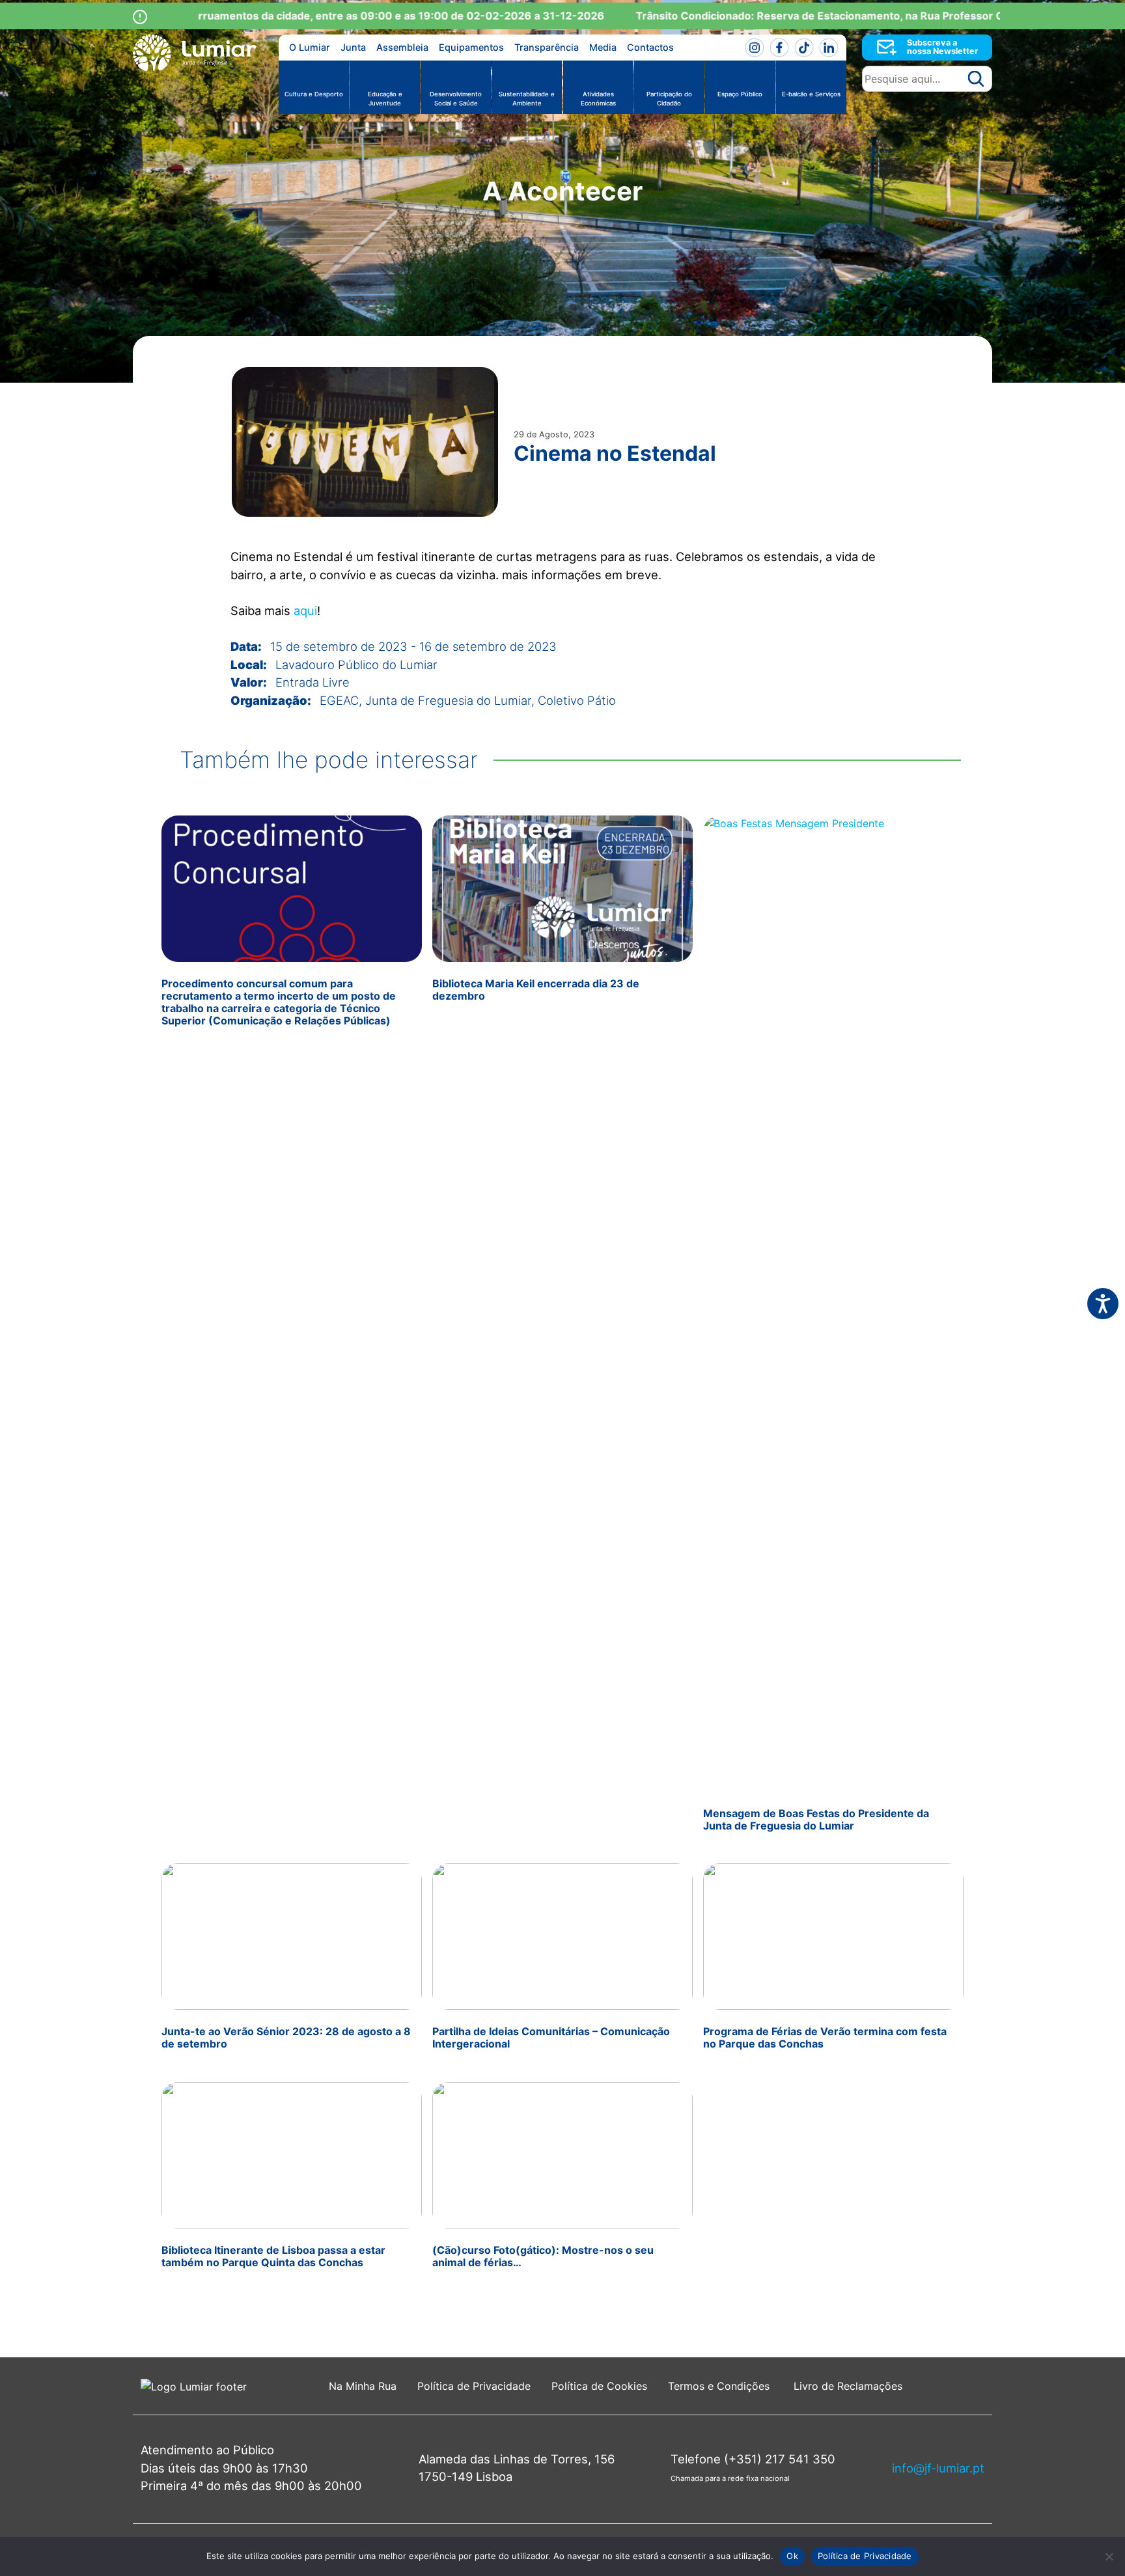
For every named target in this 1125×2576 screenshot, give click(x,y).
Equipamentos (471, 47)
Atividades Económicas (598, 99)
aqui (305, 610)
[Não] (1109, 2556)
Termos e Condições (720, 2386)
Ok (792, 2556)
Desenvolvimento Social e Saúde (456, 99)
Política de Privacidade (474, 2386)
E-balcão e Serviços (811, 94)
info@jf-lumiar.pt (938, 2468)
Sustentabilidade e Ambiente (527, 99)
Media (603, 47)
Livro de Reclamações (848, 2386)
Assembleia (402, 47)
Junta (353, 47)
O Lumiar (310, 47)
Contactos (650, 47)
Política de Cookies (599, 2386)
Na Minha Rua (363, 2386)
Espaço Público (740, 94)
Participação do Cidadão (669, 99)
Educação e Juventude (385, 99)
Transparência (547, 47)
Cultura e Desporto (314, 94)
